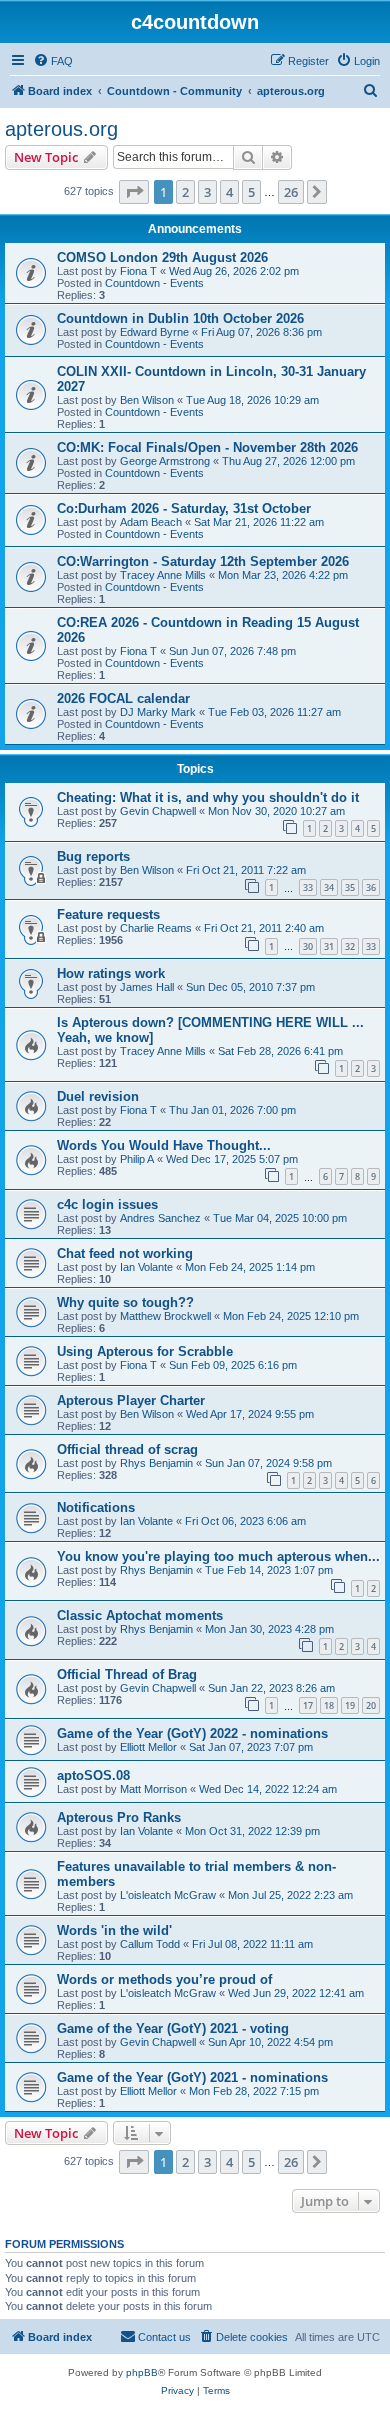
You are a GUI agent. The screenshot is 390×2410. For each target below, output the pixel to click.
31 (329, 946)
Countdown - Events (154, 283)
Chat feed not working (125, 1253)
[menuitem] (53, 61)
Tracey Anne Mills (163, 575)
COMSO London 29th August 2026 (162, 257)
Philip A (137, 1159)
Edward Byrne (154, 332)
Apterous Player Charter (131, 1400)
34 (329, 887)
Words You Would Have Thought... (164, 1145)
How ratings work (111, 973)
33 (308, 887)
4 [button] (229, 192)
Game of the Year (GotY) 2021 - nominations (192, 2077)
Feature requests (108, 914)
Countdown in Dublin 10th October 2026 (180, 318)
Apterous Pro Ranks (119, 1817)
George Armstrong (165, 461)
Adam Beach (151, 522)
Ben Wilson (147, 400)
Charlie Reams (156, 928)
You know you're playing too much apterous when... (218, 1556)
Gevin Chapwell (158, 811)
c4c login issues (107, 1204)
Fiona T (138, 271)
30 (308, 946)
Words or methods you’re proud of (164, 1979)
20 (371, 1705)
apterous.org (61, 129)
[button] (134, 192)
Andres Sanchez (160, 1218)
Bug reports (93, 856)
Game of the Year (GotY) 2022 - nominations (192, 1733)
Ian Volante (146, 1267)
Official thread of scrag (127, 1449)
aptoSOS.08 (93, 1775)
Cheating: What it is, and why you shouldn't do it (208, 797)
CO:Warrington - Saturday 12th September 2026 (203, 561)
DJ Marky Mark (158, 712)
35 (350, 887)
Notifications (96, 1507)
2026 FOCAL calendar (123, 698)
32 (350, 946)
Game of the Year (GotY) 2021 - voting (173, 2028)
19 (350, 1705)
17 (308, 1705)
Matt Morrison (153, 1789)
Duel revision (98, 1096)
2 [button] (185, 192)
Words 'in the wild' (114, 1930)
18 (329, 1705)
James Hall (147, 987)
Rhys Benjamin (156, 1463)
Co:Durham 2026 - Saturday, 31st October (184, 508)
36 (371, 887)
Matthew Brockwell (165, 1316)
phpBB (142, 2372)
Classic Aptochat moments (140, 1615)
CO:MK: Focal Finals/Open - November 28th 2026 (207, 447)
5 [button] (251, 192)
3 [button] (207, 192)
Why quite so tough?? (125, 1302)
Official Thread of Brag (127, 1674)
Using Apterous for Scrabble (145, 1351)
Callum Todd (150, 1944)
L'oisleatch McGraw (168, 1895)
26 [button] (291, 192)
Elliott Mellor (148, 1747)
